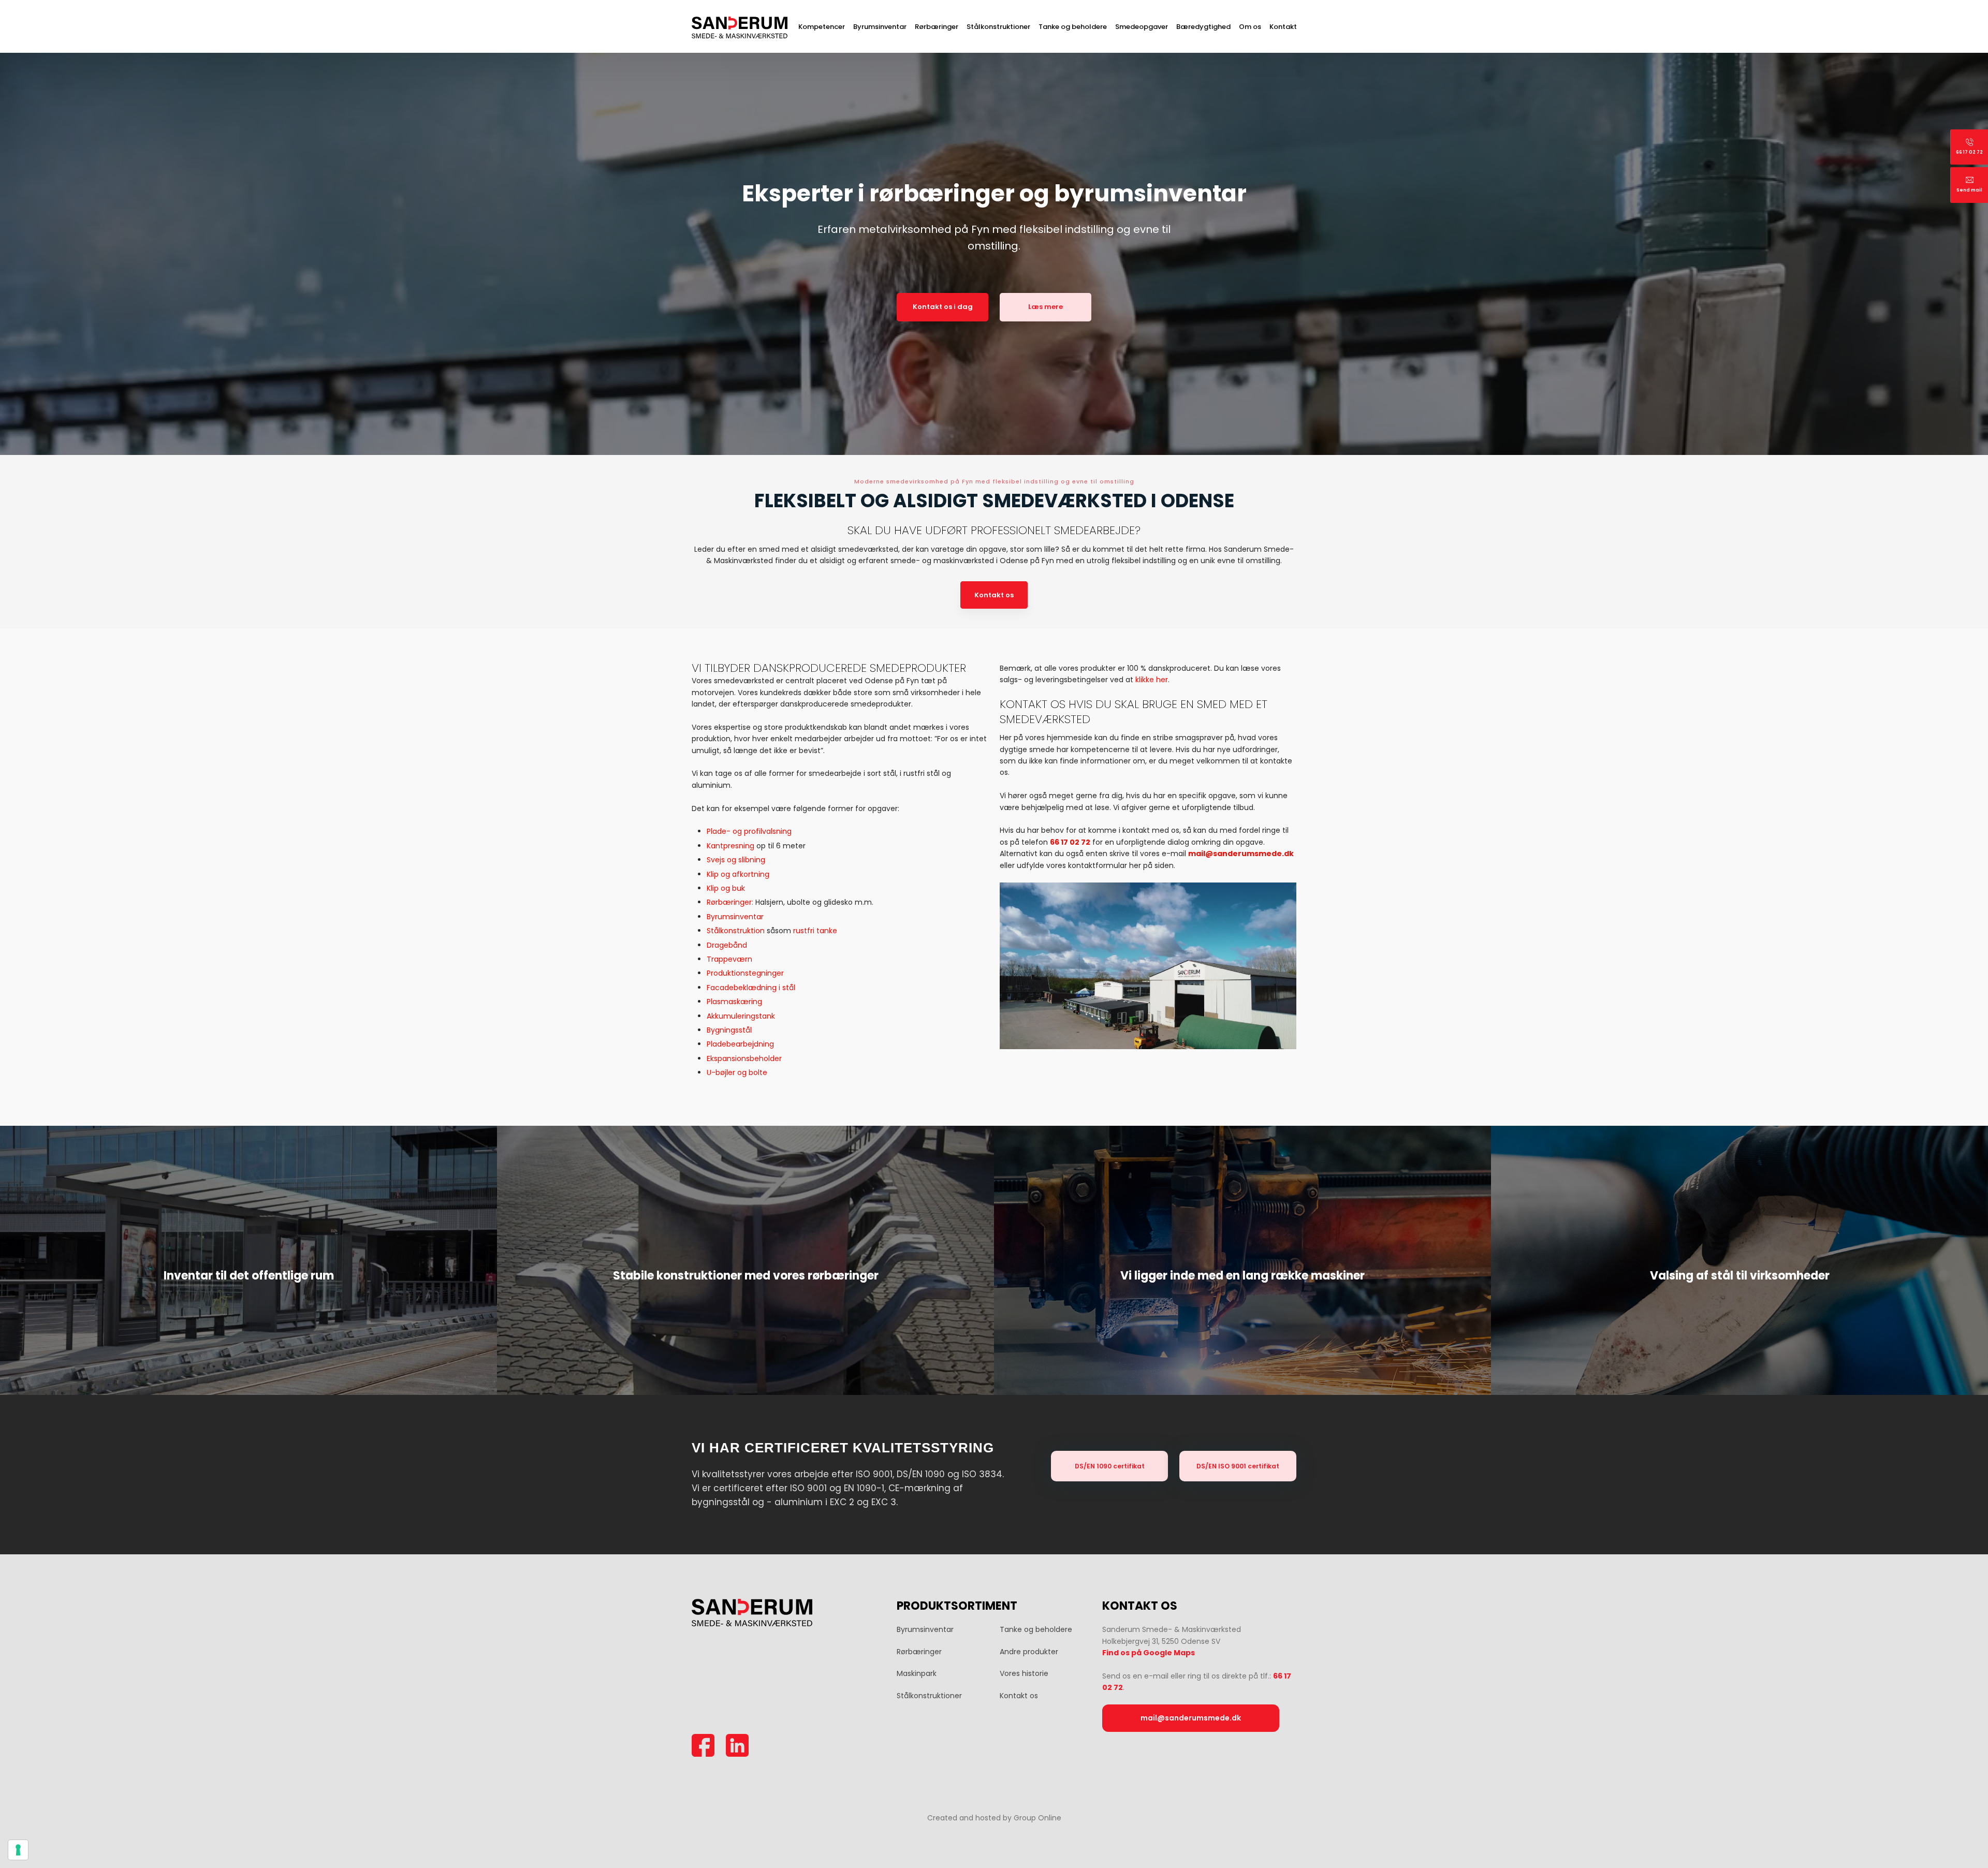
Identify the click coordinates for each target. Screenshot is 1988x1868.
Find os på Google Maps (1149, 1653)
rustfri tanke (815, 931)
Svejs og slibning (736, 860)
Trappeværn (729, 959)
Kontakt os (994, 595)
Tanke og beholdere (1073, 27)
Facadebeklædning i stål (751, 988)
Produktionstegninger (745, 973)
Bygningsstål (729, 1030)
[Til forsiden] (740, 28)
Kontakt (1283, 27)
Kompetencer (822, 27)
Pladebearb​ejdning (740, 1044)
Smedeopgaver (1142, 27)
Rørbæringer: (730, 902)
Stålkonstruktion (736, 931)
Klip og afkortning (738, 874)
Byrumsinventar (880, 27)
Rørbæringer (937, 27)
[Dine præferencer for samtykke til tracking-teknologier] (18, 1850)
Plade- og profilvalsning (749, 831)
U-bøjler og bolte (737, 1072)
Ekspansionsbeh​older (744, 1058)
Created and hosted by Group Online (994, 1818)
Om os (1250, 27)
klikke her (1152, 680)
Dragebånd (727, 945)
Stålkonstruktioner (998, 27)
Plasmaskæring (734, 1002)
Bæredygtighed (1203, 27)
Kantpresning (730, 846)
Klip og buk (726, 888)
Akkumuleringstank (741, 1016)
